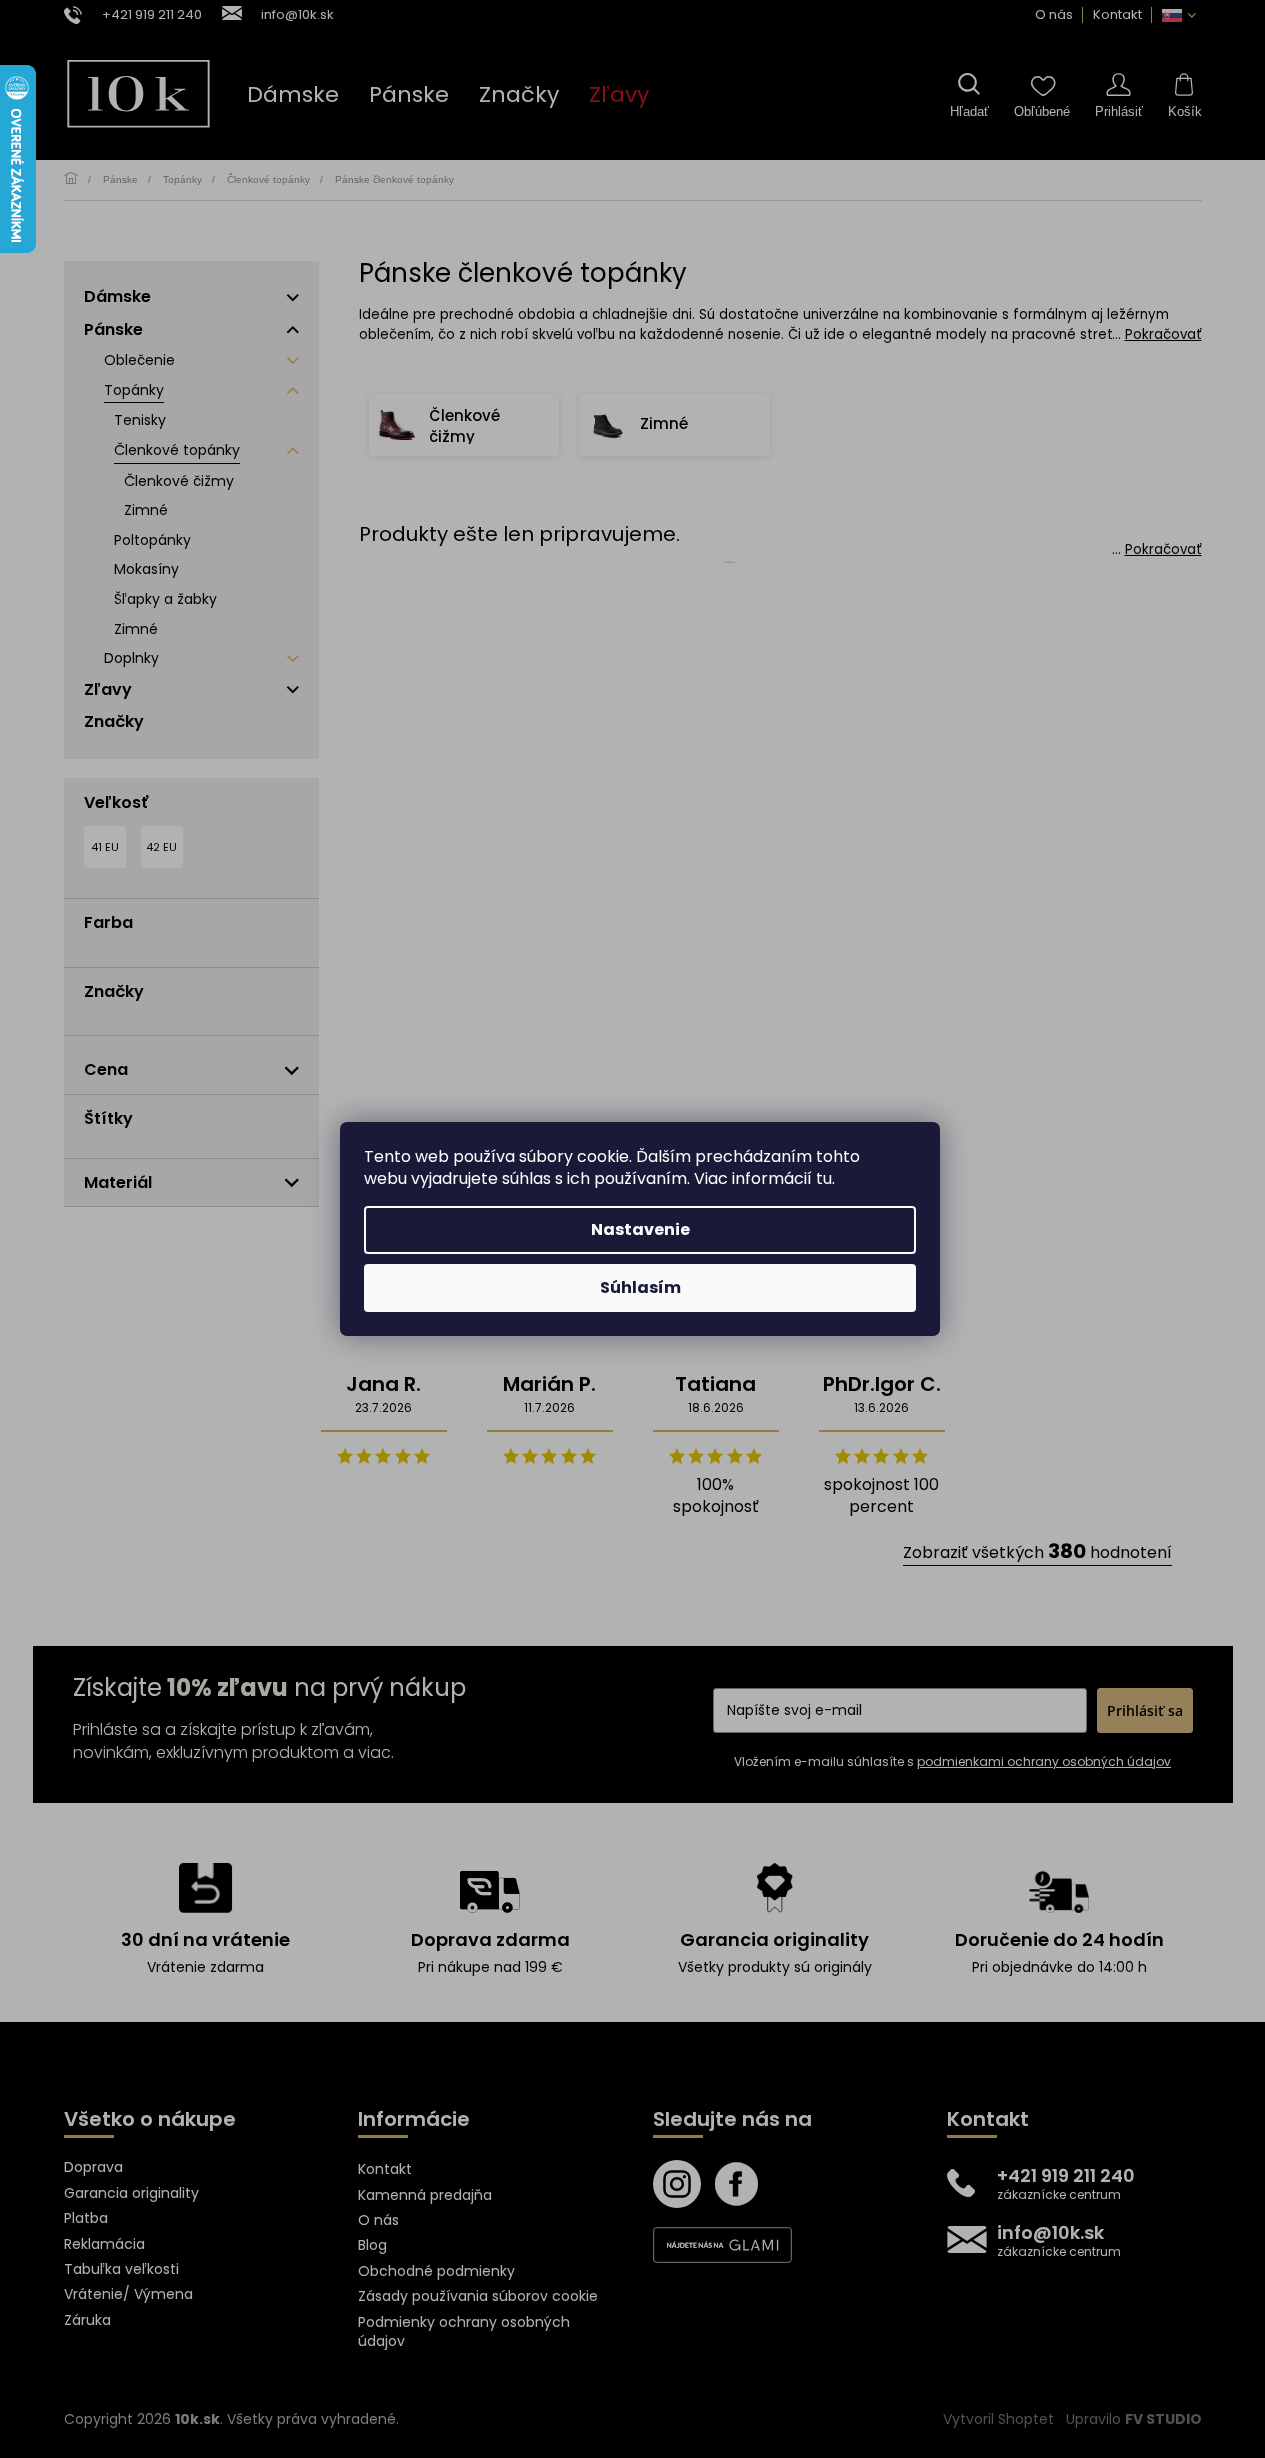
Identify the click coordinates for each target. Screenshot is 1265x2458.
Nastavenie (640, 1229)
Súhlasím (640, 1287)
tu (824, 1178)
